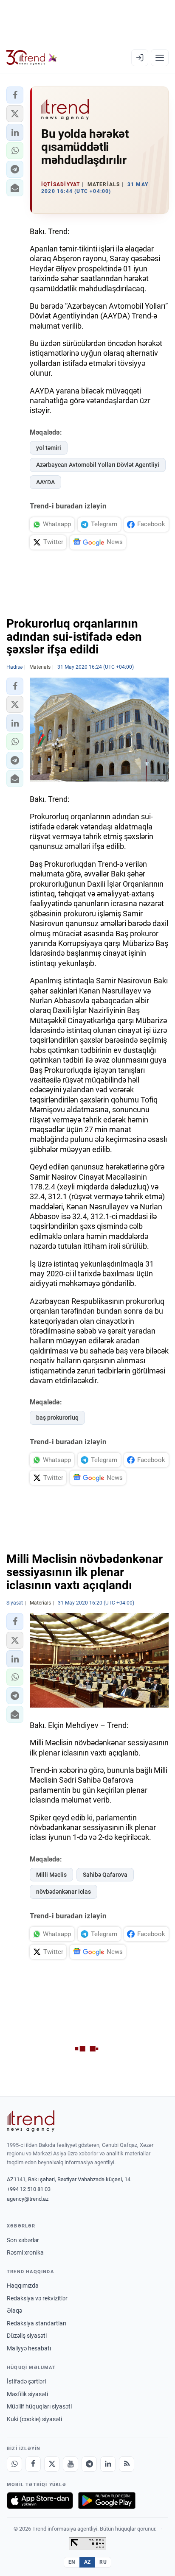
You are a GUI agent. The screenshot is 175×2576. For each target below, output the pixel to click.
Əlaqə (14, 2311)
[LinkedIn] (108, 2464)
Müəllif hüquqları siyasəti (39, 2406)
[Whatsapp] (14, 2464)
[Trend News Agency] (31, 2121)
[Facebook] (33, 2464)
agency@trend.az (28, 2199)
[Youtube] (71, 2464)
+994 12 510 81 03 (29, 2189)
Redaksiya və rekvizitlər (37, 2298)
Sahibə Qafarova (105, 1875)
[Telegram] (89, 2464)
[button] (15, 95)
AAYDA (45, 482)
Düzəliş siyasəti (27, 2336)
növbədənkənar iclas (64, 1892)
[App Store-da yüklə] (40, 2501)
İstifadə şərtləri (26, 2381)
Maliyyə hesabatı (29, 2348)
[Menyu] (160, 58)
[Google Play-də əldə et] (107, 2501)
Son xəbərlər (23, 2240)
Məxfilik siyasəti (27, 2394)
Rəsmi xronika (25, 2252)
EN (72, 2562)
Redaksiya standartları (37, 2323)
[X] (52, 2464)
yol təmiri (49, 448)
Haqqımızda (23, 2286)
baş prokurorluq (57, 1418)
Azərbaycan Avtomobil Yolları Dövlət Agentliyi (98, 465)
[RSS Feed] (127, 2464)
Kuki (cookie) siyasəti (34, 2419)
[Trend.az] (32, 58)
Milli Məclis (51, 1875)
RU (103, 2562)
